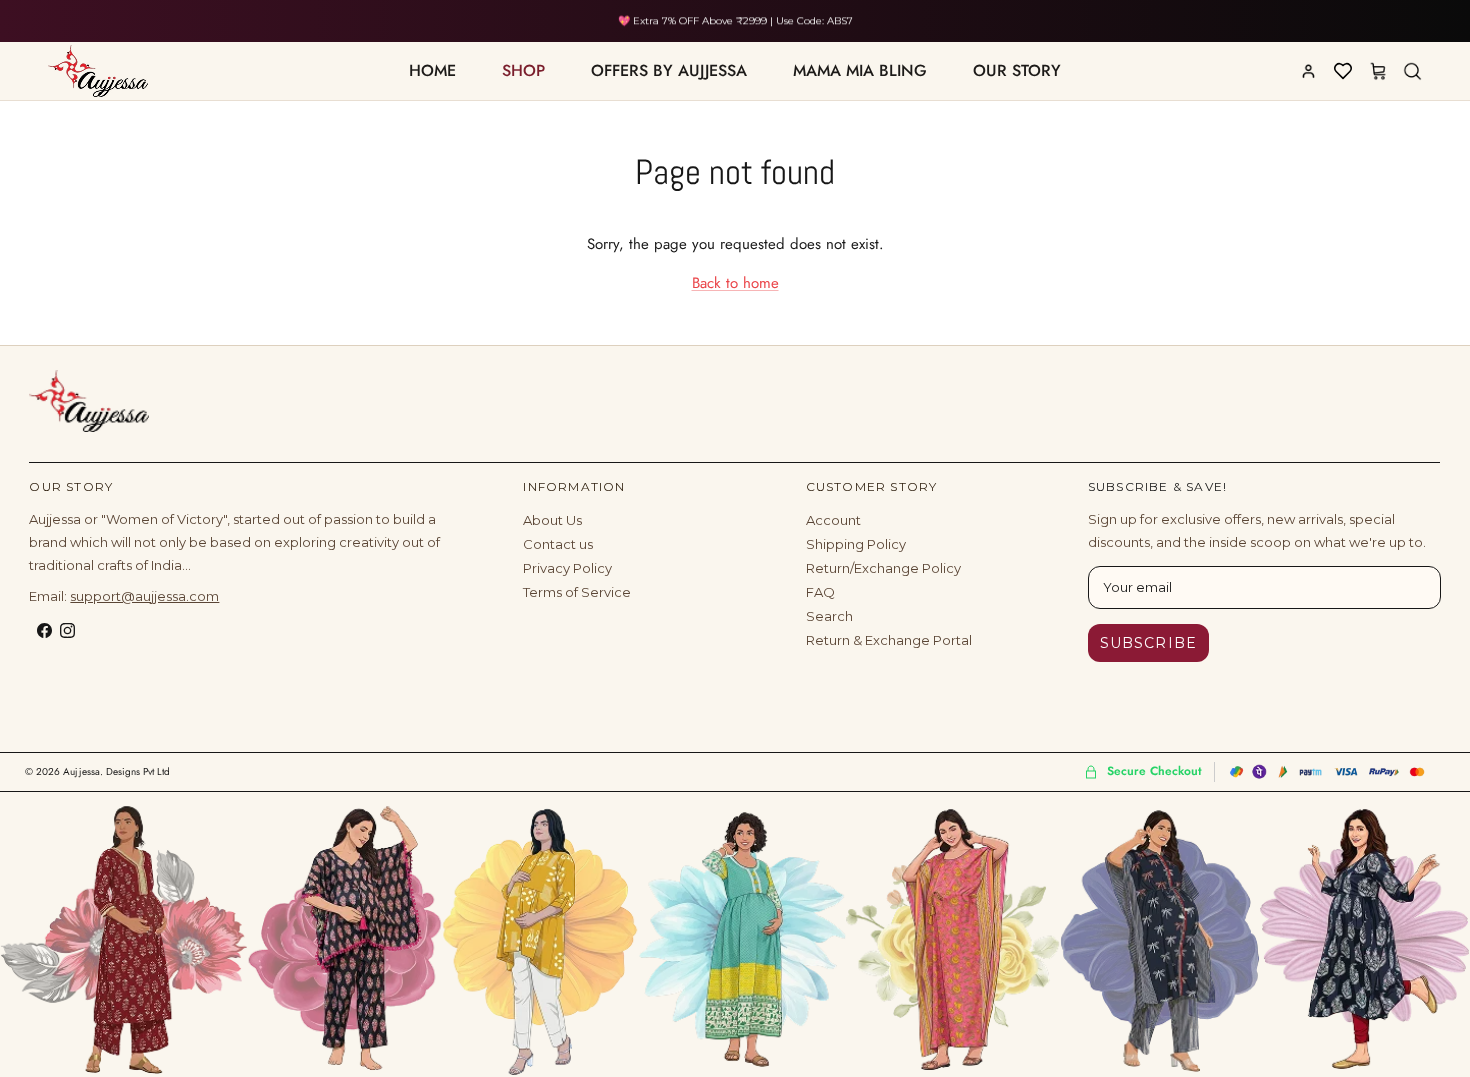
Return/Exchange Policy (883, 568)
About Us (552, 520)
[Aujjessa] (89, 401)
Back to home (735, 283)
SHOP (523, 70)
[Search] (1412, 71)
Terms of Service (577, 592)
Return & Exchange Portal (889, 640)
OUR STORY (1017, 70)
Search (829, 616)
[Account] (1308, 71)
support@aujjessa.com (144, 596)
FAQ (820, 592)
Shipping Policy (856, 544)
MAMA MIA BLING (860, 70)
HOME (432, 70)
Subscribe (1148, 643)
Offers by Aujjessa (669, 70)
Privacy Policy (567, 568)
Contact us (558, 544)
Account (833, 520)
